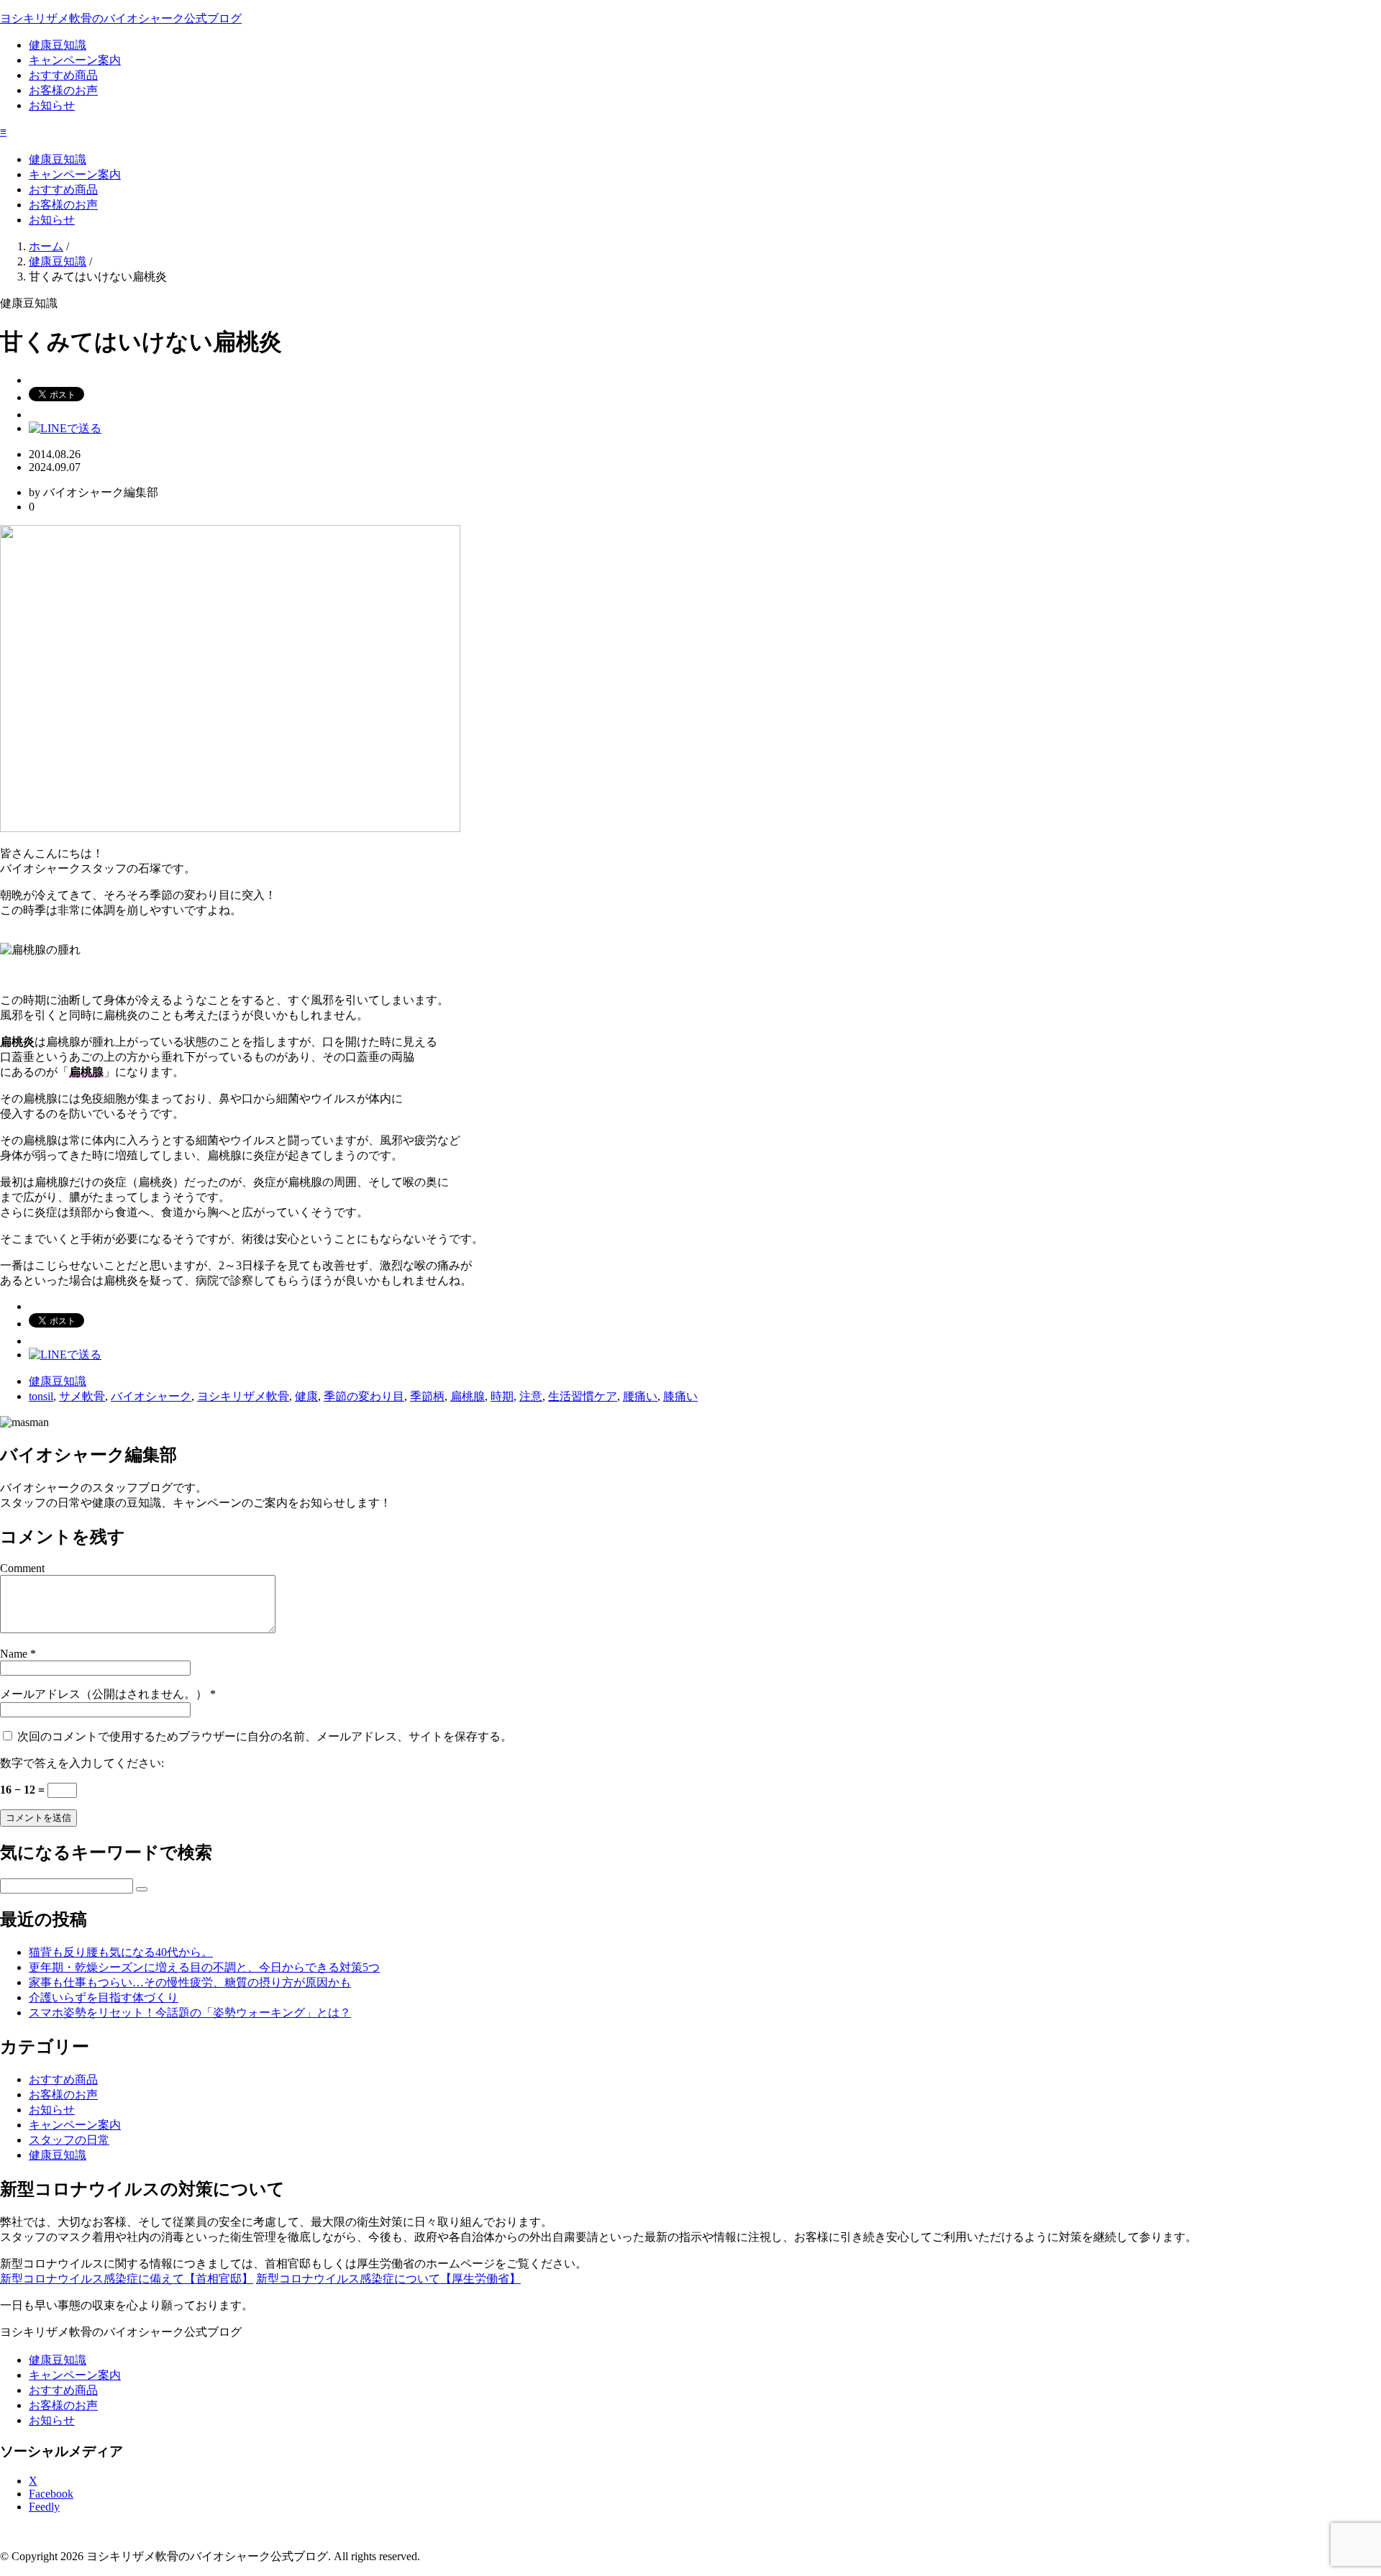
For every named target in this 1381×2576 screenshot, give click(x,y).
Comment (22, 1568)
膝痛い (680, 1396)
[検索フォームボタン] (142, 1889)
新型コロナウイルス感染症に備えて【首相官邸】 (127, 2279)
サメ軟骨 (82, 1396)
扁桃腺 (468, 1396)
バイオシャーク (151, 1396)
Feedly (44, 2507)
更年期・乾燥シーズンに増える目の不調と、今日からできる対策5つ (204, 1967)
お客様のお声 (63, 90)
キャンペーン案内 (75, 60)
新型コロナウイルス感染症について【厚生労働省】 (388, 2279)
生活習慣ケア (583, 1396)
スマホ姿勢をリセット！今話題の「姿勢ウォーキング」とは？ (190, 2013)
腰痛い (640, 1396)
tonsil (41, 1396)
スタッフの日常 (69, 2140)
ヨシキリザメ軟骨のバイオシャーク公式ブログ (121, 18)
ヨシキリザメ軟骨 (243, 1396)
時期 (502, 1396)
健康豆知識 (58, 45)
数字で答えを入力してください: (82, 1763)
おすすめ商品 (63, 75)
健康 (306, 1396)
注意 (531, 1396)
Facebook (51, 2494)
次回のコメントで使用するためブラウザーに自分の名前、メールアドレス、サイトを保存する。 (265, 1736)
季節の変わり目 (364, 1396)
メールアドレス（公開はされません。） (104, 1694)
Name (14, 1654)
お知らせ (52, 105)
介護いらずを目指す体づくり (104, 1997)
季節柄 (427, 1396)
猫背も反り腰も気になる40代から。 (121, 1952)
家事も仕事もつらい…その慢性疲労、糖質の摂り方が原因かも (190, 1982)
